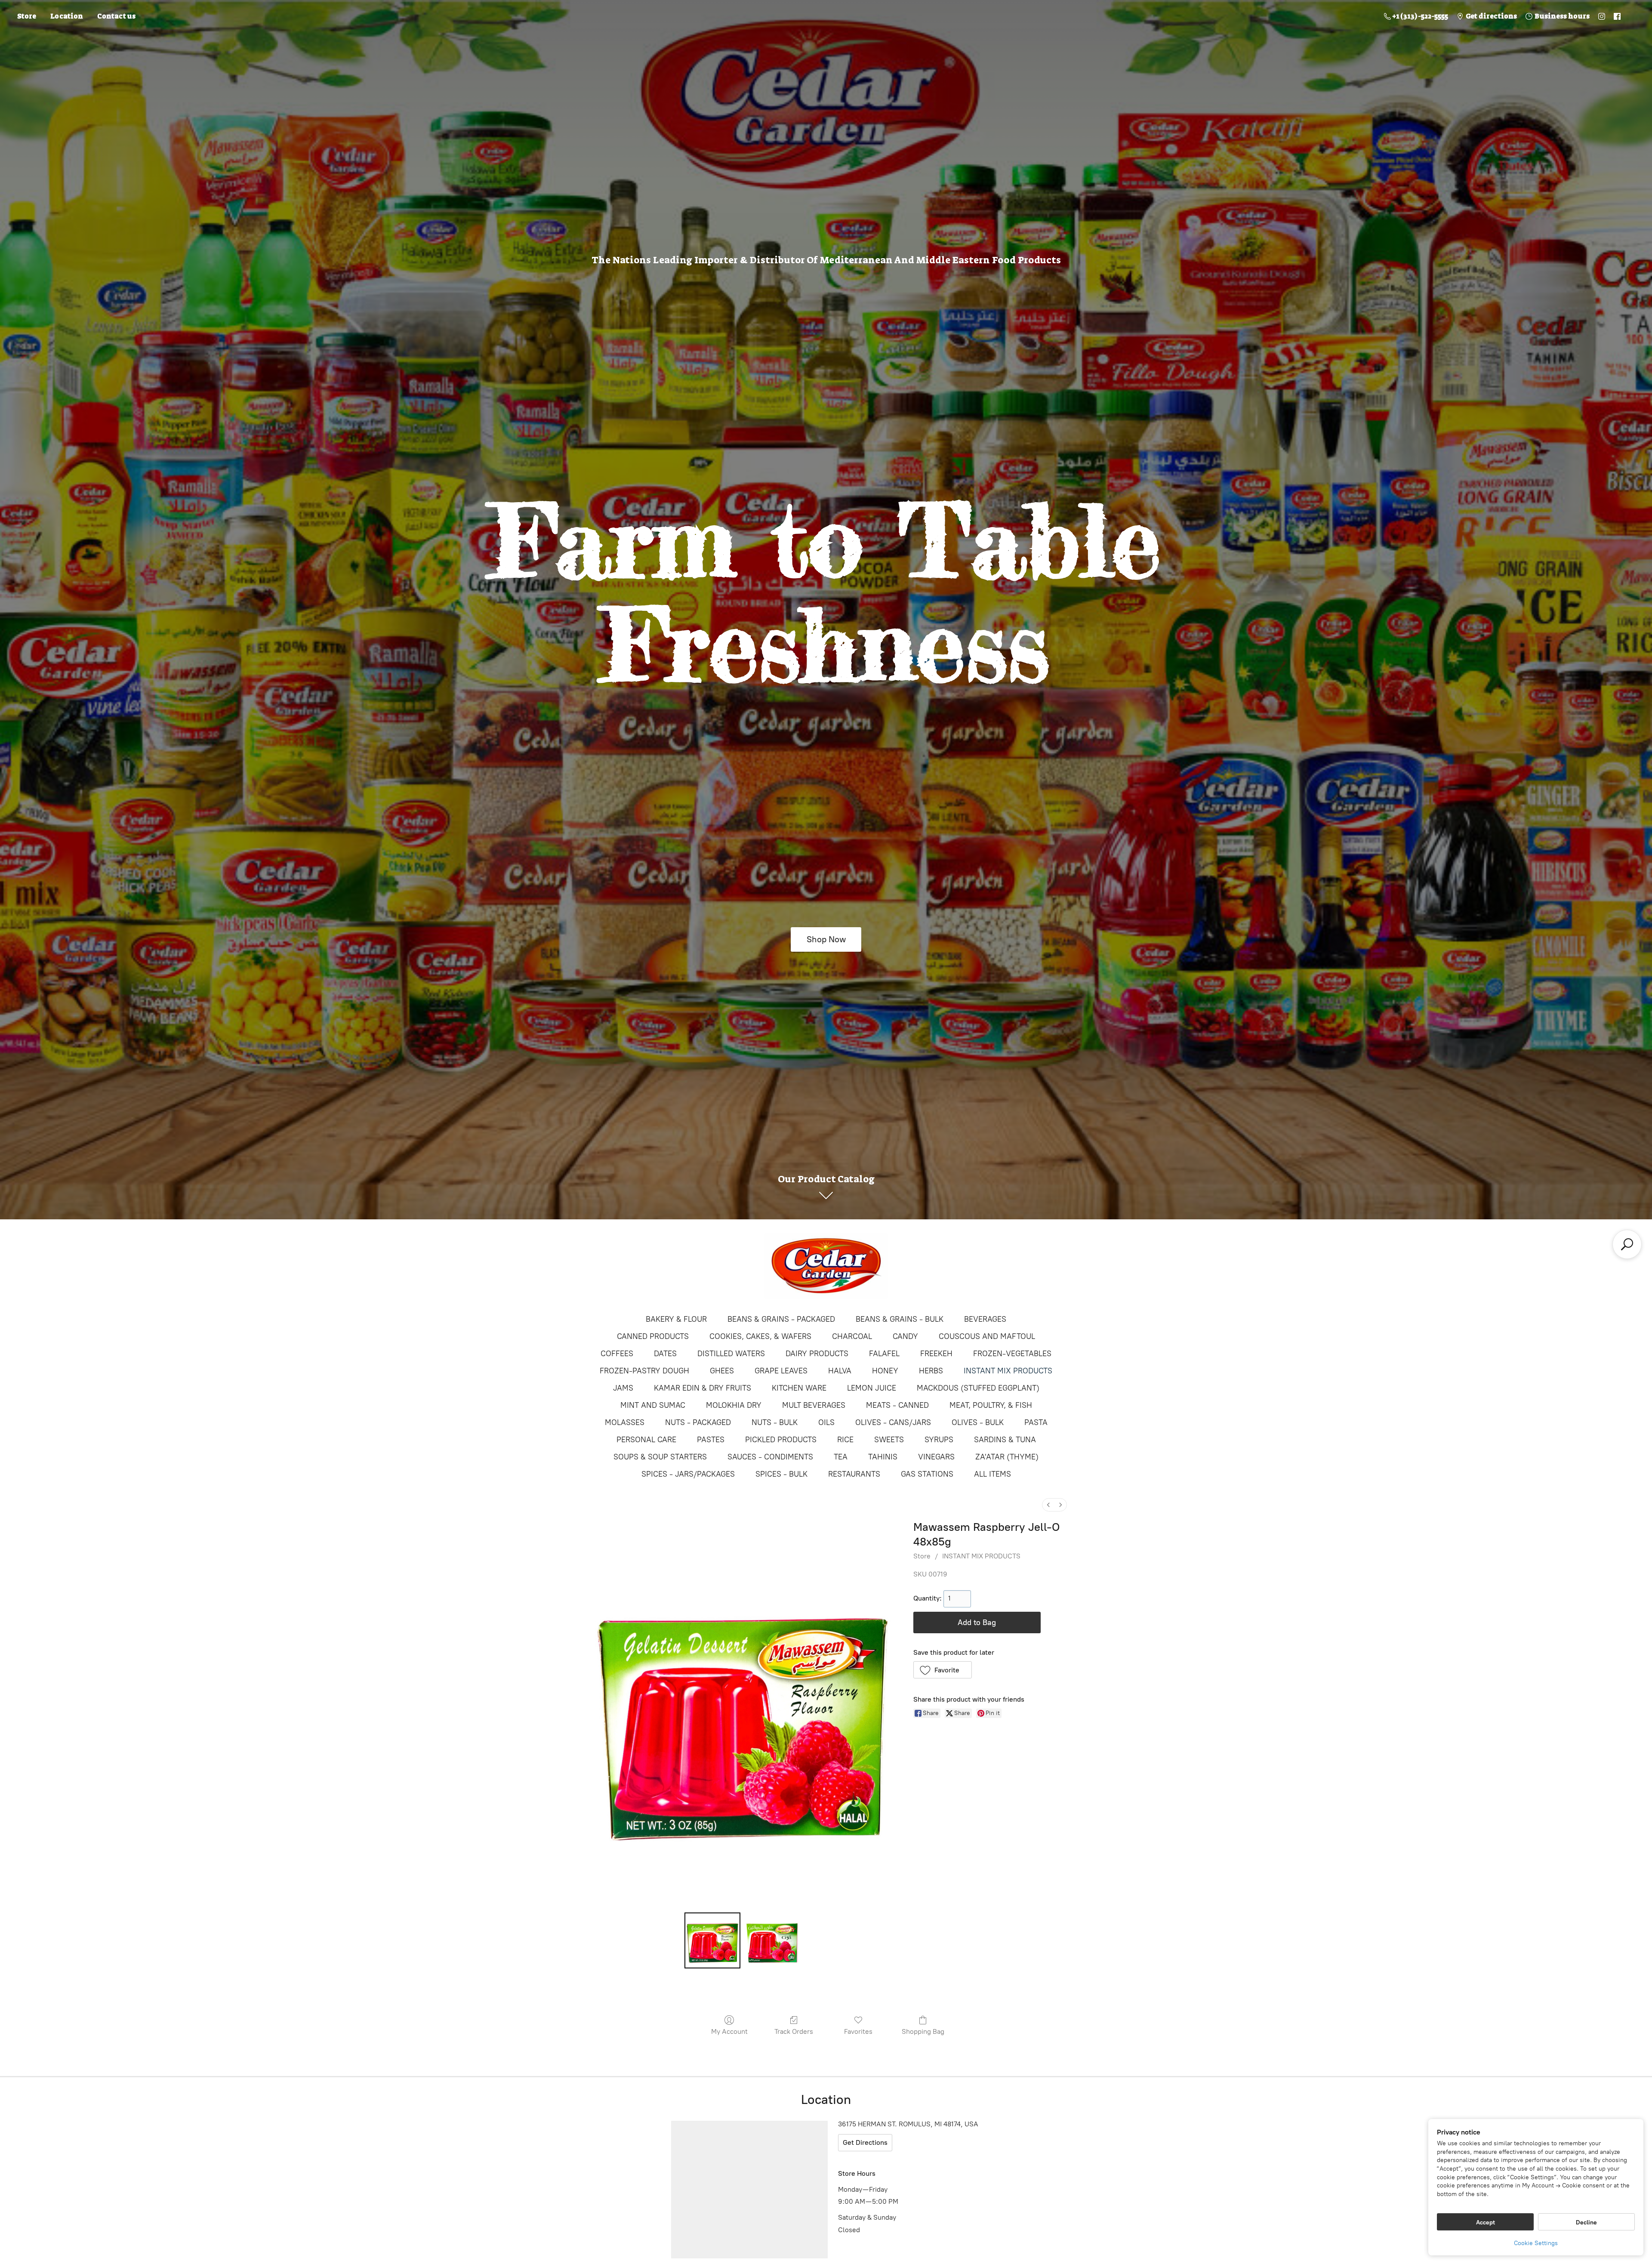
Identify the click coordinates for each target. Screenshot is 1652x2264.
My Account (729, 2031)
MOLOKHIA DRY (734, 1405)
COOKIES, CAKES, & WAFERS (760, 1336)
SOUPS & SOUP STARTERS (660, 1457)
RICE (845, 1440)
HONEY (885, 1371)
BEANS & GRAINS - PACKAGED (781, 1319)
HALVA (840, 1371)
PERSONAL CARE (646, 1440)
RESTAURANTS (854, 1474)
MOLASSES (625, 1422)
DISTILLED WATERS (731, 1354)
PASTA (1036, 1422)
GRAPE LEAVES (781, 1371)
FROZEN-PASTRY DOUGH (644, 1371)
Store (27, 16)
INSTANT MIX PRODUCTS (1008, 1371)
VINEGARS (936, 1457)
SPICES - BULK (781, 1474)
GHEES (722, 1371)
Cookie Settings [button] (1536, 2243)
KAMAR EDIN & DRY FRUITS (703, 1388)
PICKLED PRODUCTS (781, 1440)
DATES (665, 1354)
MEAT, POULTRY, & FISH (991, 1405)
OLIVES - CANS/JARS (893, 1422)
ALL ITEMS (992, 1474)
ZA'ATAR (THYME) (1007, 1457)
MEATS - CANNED (897, 1405)
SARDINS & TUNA (1005, 1440)
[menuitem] (1048, 1505)
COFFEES (617, 1354)
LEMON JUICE (872, 1388)
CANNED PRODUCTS (653, 1336)
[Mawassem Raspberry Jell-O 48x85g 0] (712, 1940)
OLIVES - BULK (978, 1422)
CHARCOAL (852, 1336)
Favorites (858, 2031)
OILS (826, 1422)
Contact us (116, 16)
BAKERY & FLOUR (676, 1319)
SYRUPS (939, 1440)
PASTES (711, 1440)
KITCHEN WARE (799, 1388)
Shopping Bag (923, 2031)
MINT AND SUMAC (653, 1405)
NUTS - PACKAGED (698, 1422)
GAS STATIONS (927, 1474)
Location (67, 16)
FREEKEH (936, 1354)
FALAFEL (884, 1354)
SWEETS (889, 1440)
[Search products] (1627, 1244)
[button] (943, 1670)
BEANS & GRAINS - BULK (900, 1319)
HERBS (931, 1371)
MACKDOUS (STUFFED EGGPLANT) (978, 1388)
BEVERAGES (985, 1319)
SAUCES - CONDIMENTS (770, 1457)
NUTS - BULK (775, 1422)
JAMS (623, 1388)
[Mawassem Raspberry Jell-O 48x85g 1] (772, 1940)
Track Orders (794, 2031)
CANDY (905, 1336)
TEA (841, 1457)
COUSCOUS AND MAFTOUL (987, 1336)
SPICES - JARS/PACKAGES (688, 1474)
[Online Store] (826, 1266)
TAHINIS (883, 1457)
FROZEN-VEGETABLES (1012, 1354)
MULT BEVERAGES (814, 1405)
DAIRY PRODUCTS (817, 1354)
